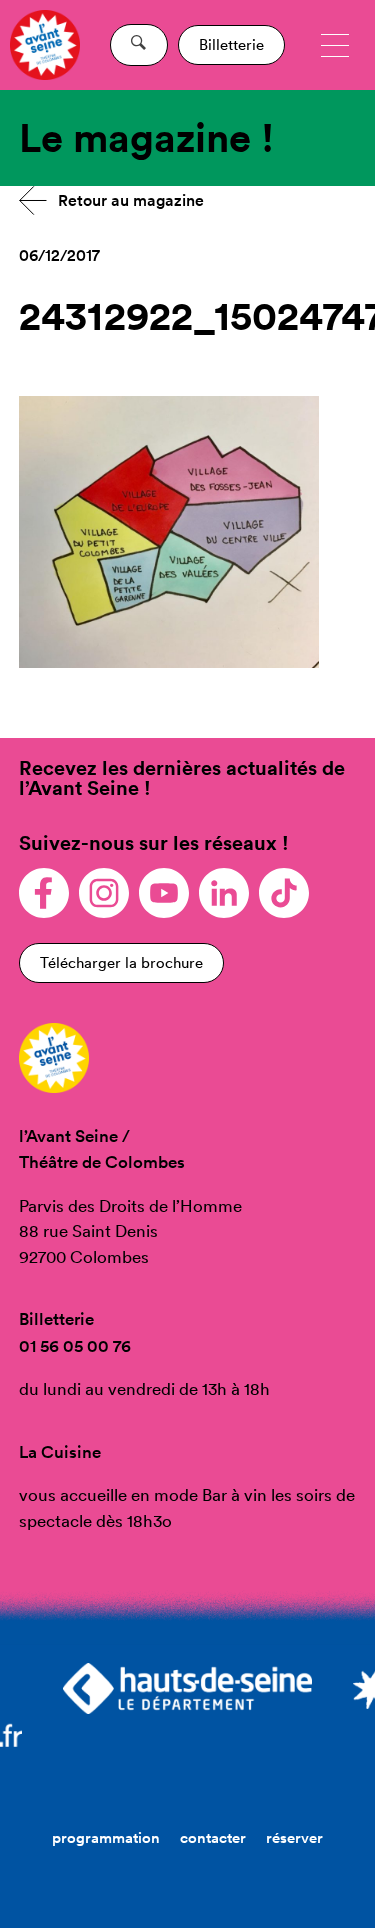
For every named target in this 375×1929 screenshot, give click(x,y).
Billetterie (231, 44)
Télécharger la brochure (121, 962)
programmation (106, 1837)
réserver (294, 1837)
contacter (213, 1837)
